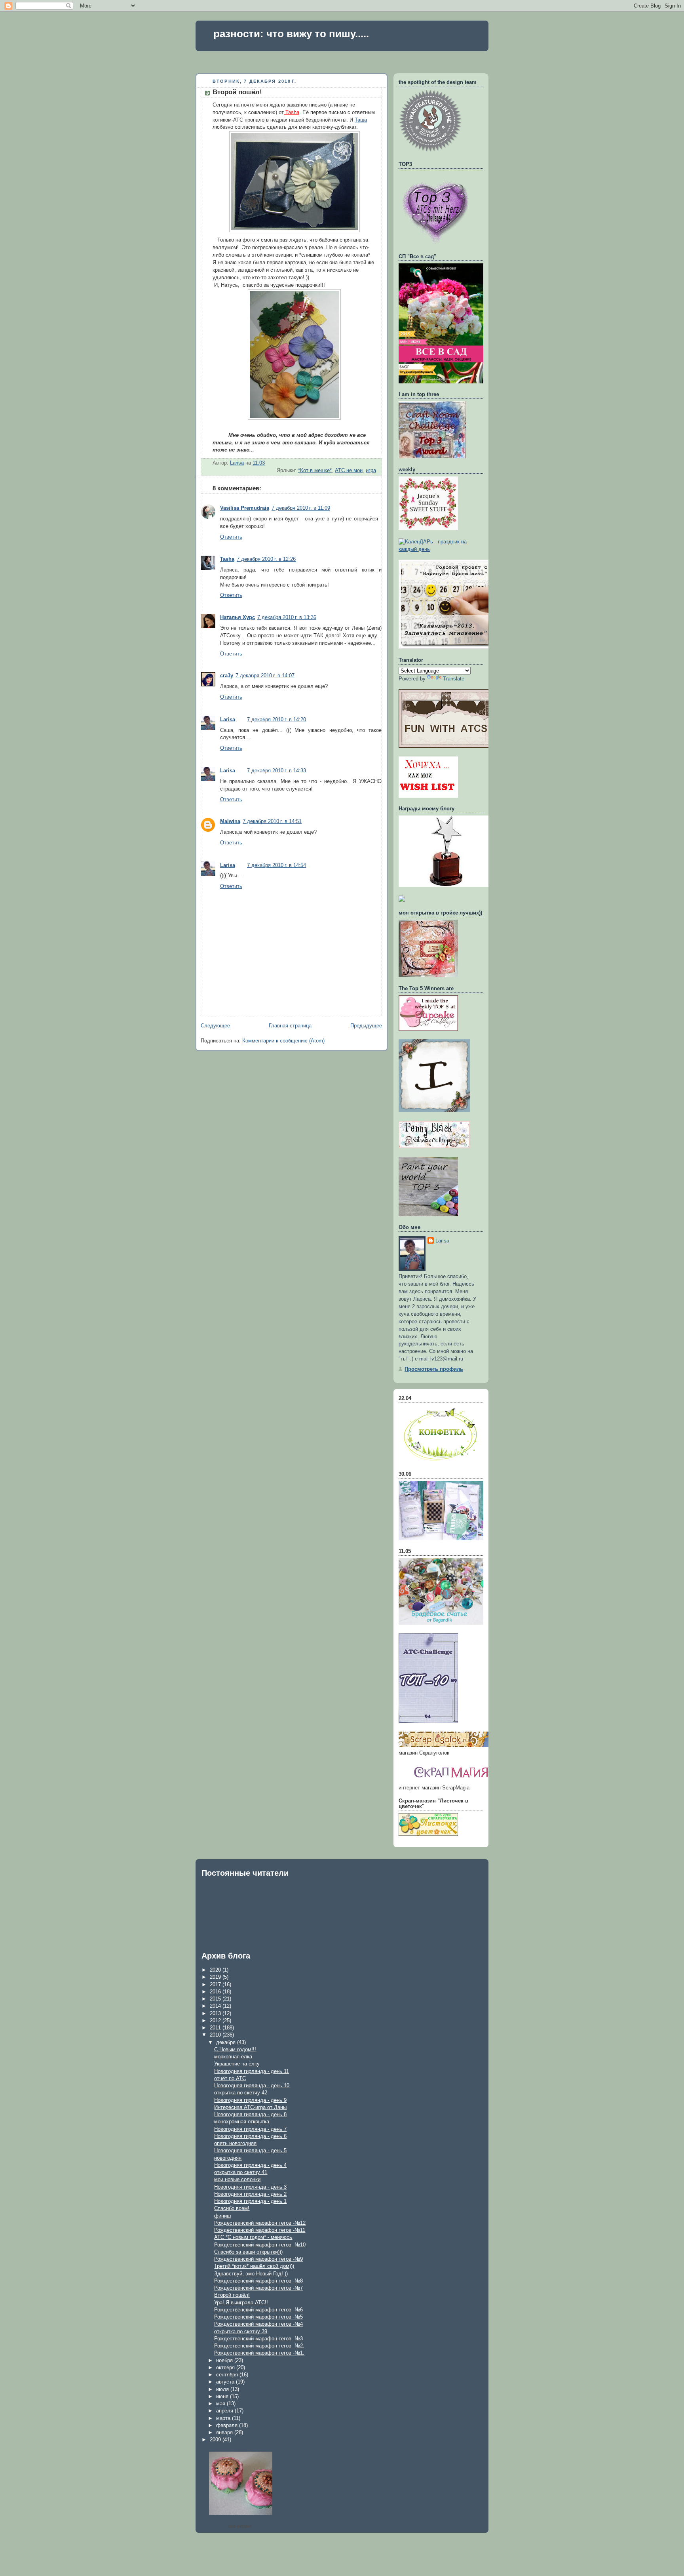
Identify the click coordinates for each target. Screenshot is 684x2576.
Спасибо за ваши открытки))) (248, 2252)
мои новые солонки (237, 2179)
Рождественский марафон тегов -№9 (258, 2259)
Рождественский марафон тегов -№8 (258, 2281)
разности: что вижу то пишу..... (291, 34)
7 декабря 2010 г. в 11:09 (301, 508)
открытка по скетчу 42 (241, 2093)
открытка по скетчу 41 (241, 2172)
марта (224, 2418)
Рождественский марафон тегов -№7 (258, 2288)
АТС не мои (349, 471)
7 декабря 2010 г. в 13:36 (287, 617)
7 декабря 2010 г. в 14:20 (276, 720)
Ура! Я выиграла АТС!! (241, 2303)
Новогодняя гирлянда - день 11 (252, 2071)
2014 (216, 2006)
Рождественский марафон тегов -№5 (258, 2317)
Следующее (215, 1026)
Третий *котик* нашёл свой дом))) (254, 2266)
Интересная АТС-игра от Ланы (250, 2107)
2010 (216, 2035)
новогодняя (228, 2158)
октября (226, 2367)
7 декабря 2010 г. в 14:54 (276, 865)
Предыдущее (366, 1026)
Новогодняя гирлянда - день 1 (250, 2201)
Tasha (292, 112)
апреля (225, 2411)
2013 (216, 2013)
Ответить (231, 537)
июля (223, 2389)
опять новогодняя (235, 2143)
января (225, 2432)
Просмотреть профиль (434, 1369)
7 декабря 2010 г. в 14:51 (272, 821)
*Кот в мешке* (315, 471)
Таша (361, 120)
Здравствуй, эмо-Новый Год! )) (251, 2274)
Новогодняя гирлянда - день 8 (250, 2114)
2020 (216, 1970)
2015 (216, 1999)
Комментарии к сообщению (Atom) (283, 1041)
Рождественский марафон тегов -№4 (258, 2324)
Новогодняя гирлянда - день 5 (250, 2150)
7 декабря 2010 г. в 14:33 (276, 771)
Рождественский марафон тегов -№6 (258, 2310)
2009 (216, 2440)
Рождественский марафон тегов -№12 (260, 2223)
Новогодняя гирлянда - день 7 (250, 2129)
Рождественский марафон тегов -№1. (259, 2353)
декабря (227, 2042)
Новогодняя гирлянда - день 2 (250, 2194)
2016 (216, 1992)
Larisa (228, 720)
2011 (216, 2028)
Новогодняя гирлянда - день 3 (250, 2187)
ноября (225, 2360)
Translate (454, 679)
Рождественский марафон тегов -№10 (260, 2245)
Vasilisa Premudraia (245, 508)
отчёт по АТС (230, 2078)
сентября (228, 2375)
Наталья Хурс (237, 617)
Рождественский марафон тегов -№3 (258, 2339)
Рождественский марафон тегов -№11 (260, 2230)
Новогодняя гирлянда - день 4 (250, 2165)
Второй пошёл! (232, 2295)
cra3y (227, 676)
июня (223, 2396)
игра (371, 471)
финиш (222, 2216)
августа (226, 2382)
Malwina (230, 821)
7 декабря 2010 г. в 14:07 (265, 676)
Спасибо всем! (232, 2208)
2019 (216, 1977)
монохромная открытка (242, 2122)
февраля (228, 2425)
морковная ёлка (233, 2057)
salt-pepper (240, 2526)
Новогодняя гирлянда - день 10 (252, 2085)
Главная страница (290, 1026)
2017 (216, 1984)
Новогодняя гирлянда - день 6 (250, 2136)
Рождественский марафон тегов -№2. (259, 2346)
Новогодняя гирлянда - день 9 (250, 2100)
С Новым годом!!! (235, 2049)
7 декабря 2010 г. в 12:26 (266, 559)
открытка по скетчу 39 (241, 2331)
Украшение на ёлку (237, 2064)
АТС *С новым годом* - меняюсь (253, 2237)
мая (221, 2404)
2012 (216, 2021)
